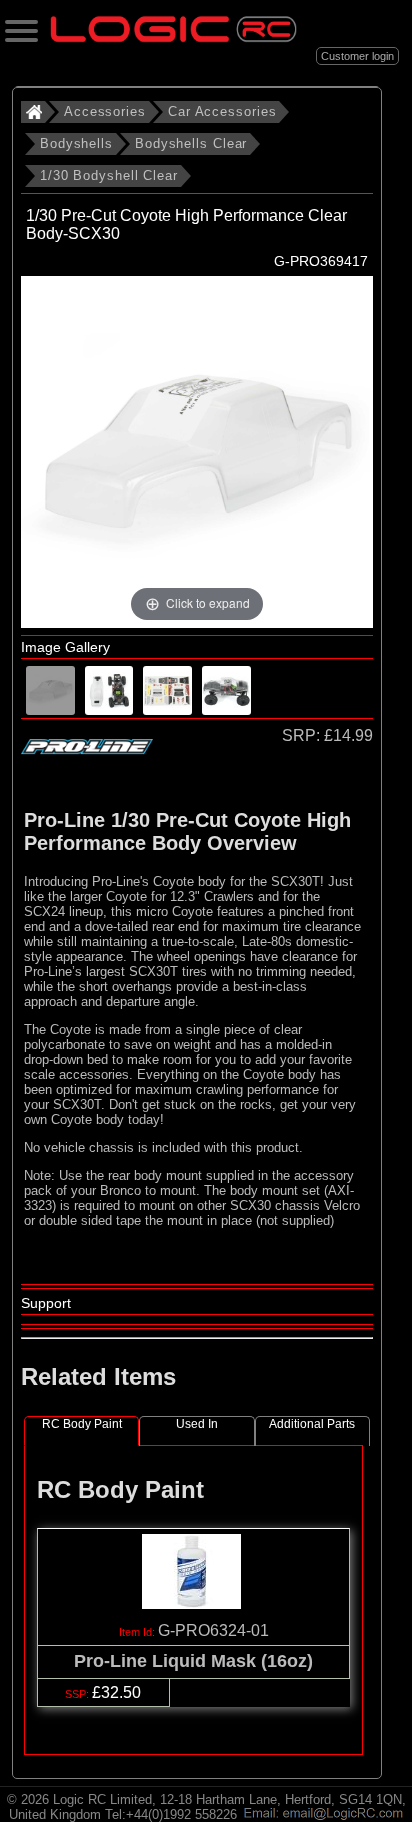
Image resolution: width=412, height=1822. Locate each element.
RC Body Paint (82, 1424)
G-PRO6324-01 (213, 1630)
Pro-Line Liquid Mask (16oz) (193, 1661)
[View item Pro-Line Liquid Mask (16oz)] (193, 1603)
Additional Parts (312, 1424)
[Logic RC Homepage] (173, 37)
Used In (197, 1424)
